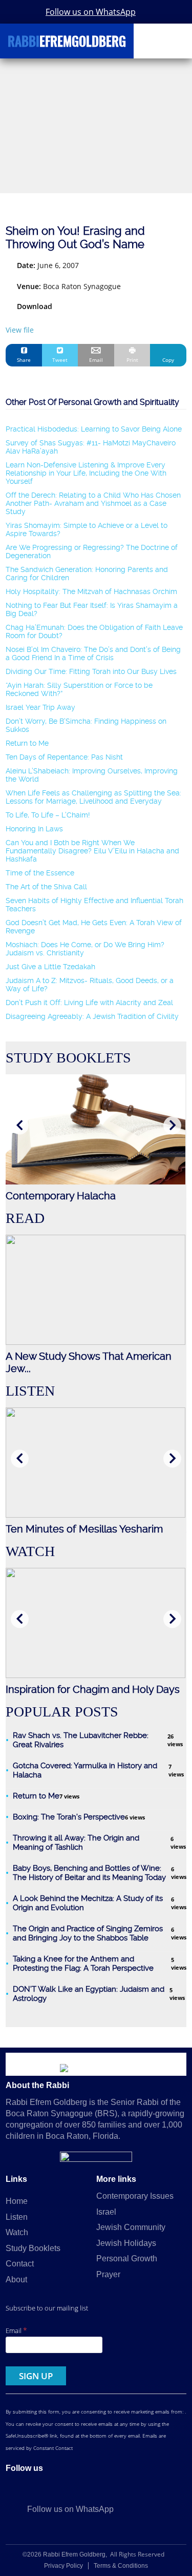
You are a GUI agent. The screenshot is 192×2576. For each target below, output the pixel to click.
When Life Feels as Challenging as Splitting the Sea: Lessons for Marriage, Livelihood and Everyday (93, 797)
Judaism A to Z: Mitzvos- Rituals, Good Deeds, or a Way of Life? (90, 985)
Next (172, 1125)
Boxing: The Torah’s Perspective (69, 1817)
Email (16, 2330)
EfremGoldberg (67, 43)
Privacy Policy (63, 2566)
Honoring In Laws (34, 829)
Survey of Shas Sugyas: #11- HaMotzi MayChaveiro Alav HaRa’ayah (91, 447)
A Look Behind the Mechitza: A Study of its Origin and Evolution (88, 1903)
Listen (17, 2217)
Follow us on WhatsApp (91, 12)
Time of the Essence (40, 873)
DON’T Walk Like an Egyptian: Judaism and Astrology (89, 1994)
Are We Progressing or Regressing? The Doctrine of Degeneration (92, 551)
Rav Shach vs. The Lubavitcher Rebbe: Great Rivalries (81, 1740)
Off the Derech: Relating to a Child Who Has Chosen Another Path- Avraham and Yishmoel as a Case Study (93, 503)
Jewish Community (131, 2227)
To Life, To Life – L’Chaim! (48, 815)
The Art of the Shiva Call (46, 887)
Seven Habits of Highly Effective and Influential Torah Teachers (94, 905)
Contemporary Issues (135, 2196)
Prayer (108, 2274)
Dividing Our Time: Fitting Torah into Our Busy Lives (91, 671)
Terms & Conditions (121, 2566)
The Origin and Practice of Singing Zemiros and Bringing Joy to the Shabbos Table (88, 1933)
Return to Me (27, 743)
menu (175, 37)
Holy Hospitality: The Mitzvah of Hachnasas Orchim (91, 591)
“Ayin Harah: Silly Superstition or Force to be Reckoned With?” (79, 689)
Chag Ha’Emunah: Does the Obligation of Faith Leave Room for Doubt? (94, 631)
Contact (20, 2264)
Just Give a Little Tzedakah (50, 967)
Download (35, 306)
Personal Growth (127, 2258)
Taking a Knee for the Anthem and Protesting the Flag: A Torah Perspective (83, 1964)
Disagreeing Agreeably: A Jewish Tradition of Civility (92, 1016)
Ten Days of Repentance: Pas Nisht (64, 757)
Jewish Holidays (126, 2243)
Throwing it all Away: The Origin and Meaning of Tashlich (76, 1843)
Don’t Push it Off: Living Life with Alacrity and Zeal (89, 1003)
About (16, 2279)
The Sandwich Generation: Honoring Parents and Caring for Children (87, 574)
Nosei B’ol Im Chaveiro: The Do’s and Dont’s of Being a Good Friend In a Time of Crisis (93, 653)
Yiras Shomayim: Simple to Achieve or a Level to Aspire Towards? (87, 529)
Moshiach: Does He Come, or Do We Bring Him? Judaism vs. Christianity (85, 949)
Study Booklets (33, 2248)
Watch (17, 2232)
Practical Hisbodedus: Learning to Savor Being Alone (94, 429)
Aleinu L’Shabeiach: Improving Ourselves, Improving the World (92, 775)
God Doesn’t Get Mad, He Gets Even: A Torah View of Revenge (94, 927)
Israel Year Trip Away (40, 707)
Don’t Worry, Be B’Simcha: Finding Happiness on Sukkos (86, 725)
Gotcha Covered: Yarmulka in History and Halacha (85, 1770)
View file (20, 330)
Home (17, 2201)
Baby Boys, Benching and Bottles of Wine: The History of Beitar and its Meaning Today (89, 1873)
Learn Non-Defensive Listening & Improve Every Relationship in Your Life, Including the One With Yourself (86, 473)
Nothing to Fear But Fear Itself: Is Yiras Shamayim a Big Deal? (92, 609)
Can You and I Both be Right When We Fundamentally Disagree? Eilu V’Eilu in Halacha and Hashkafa (92, 851)
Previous (20, 1125)
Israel (106, 2212)
